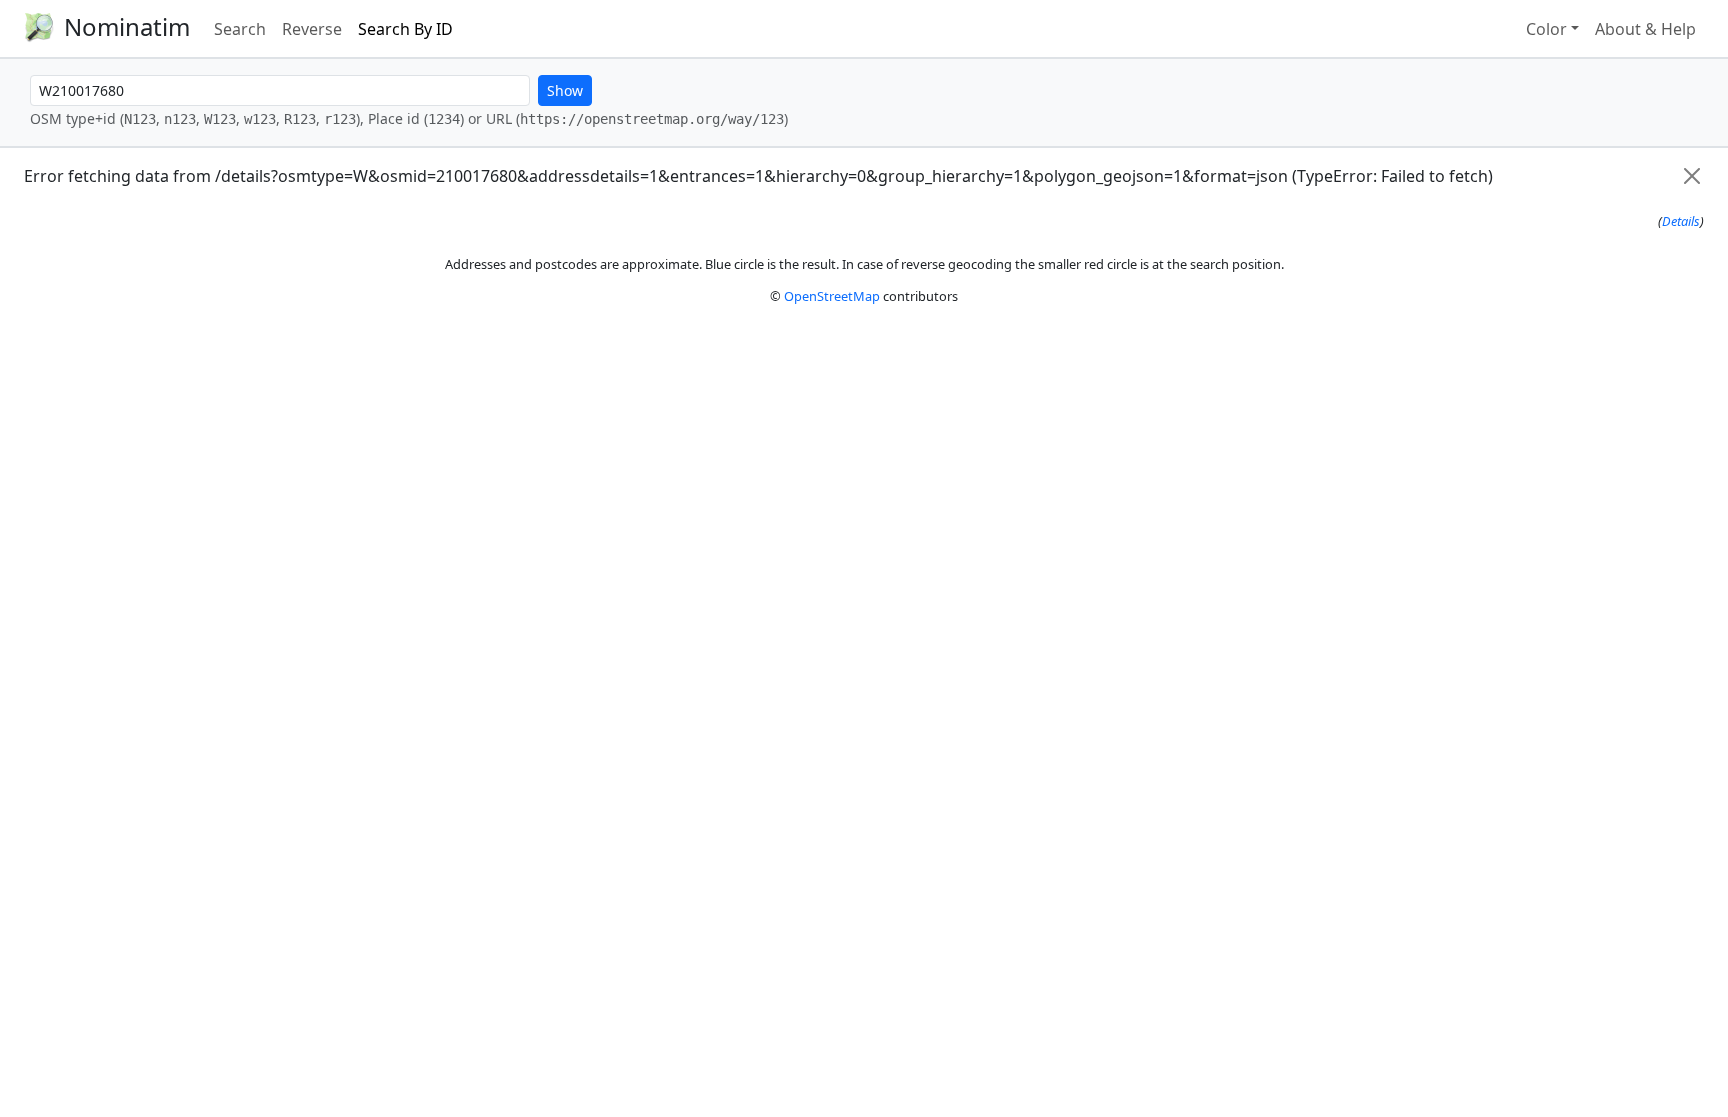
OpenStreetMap (832, 296)
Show (565, 90)
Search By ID (405, 29)
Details (1681, 221)
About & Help (1645, 29)
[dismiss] (1692, 176)
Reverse (312, 29)
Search (240, 29)
